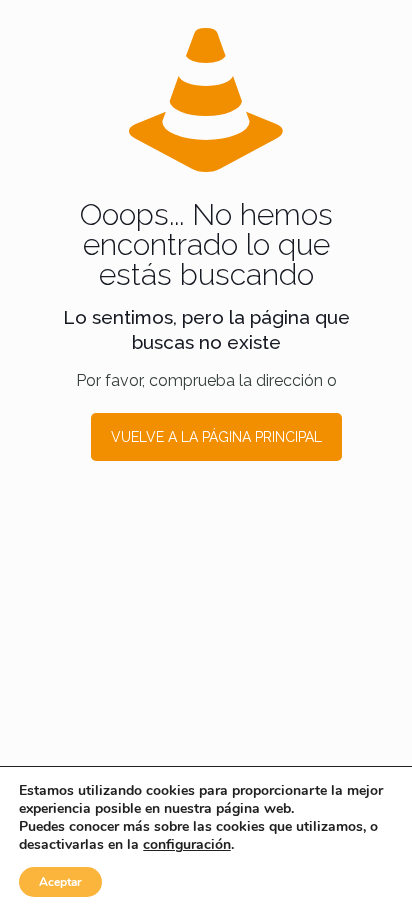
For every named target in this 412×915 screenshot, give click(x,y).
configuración (187, 845)
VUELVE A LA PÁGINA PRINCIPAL (216, 437)
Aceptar (60, 882)
